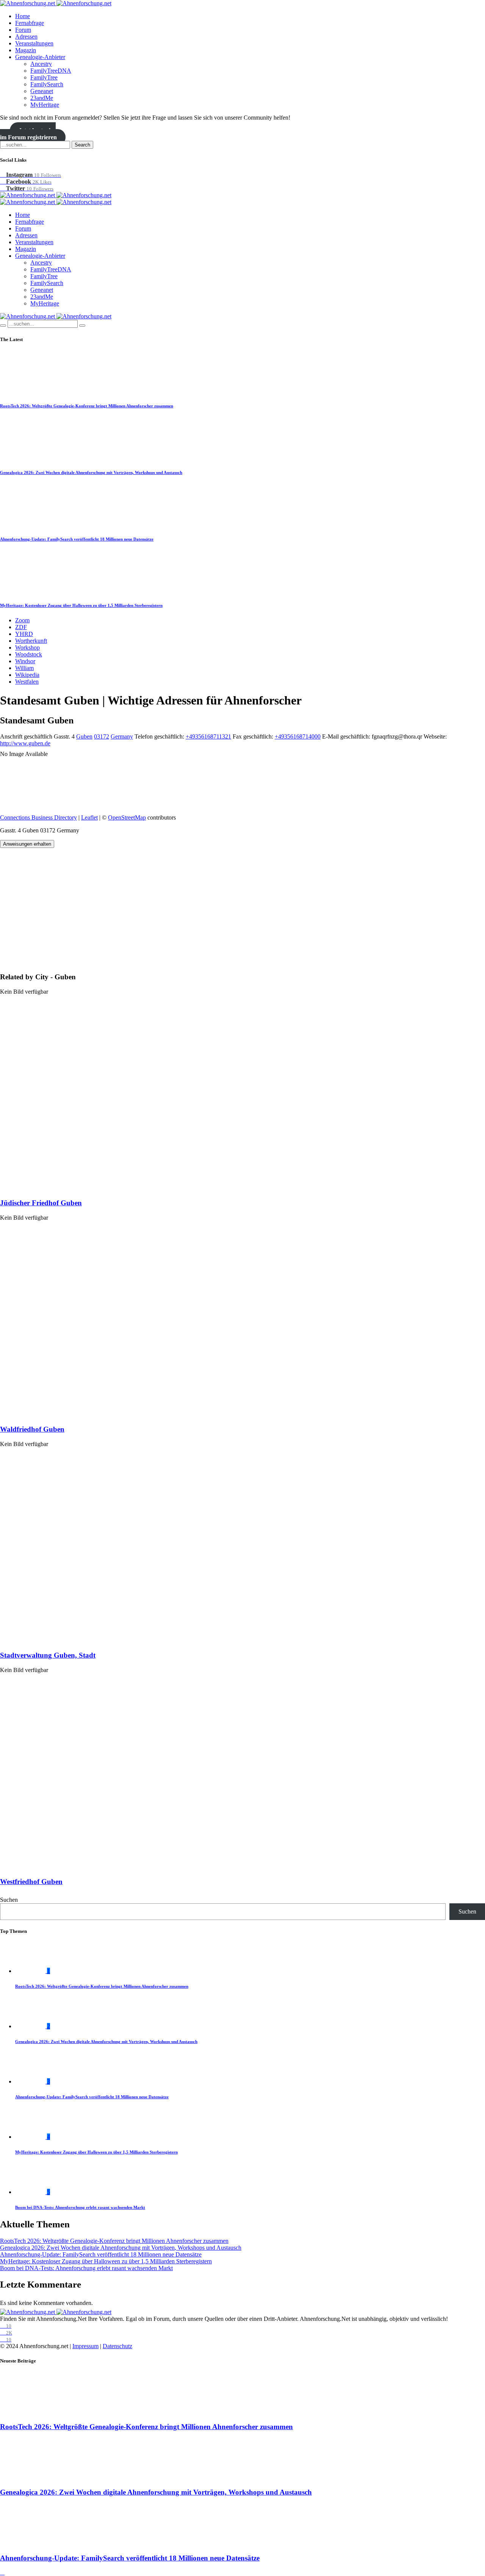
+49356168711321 (208, 736)
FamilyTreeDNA (51, 71)
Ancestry (41, 64)
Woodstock (29, 654)
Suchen (9, 1900)
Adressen (26, 37)
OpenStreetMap (127, 817)
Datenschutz (117, 2346)
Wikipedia (27, 675)
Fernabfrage (30, 23)
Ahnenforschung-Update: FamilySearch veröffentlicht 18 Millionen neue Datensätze (77, 539)
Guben (84, 736)
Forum (23, 30)
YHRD (24, 634)
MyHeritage (45, 105)
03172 (102, 736)
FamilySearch (47, 84)
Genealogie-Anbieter (40, 57)
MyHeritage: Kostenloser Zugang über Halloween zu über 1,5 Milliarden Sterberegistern (81, 605)
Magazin (26, 50)
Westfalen (27, 682)
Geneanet (42, 91)
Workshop (27, 648)
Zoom (22, 620)
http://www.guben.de (25, 743)
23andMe (42, 98)
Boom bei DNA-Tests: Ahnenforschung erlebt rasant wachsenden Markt (80, 2207)
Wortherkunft (31, 641)
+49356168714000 (298, 736)
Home (23, 16)
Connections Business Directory (38, 817)
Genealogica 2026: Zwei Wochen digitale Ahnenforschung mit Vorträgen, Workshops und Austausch (91, 472)
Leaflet (89, 817)
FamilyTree (44, 77)
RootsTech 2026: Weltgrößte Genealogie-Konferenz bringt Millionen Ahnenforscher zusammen (87, 406)
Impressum (85, 2346)
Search (82, 145)
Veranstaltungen (34, 43)
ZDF (21, 627)
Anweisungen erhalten (27, 844)
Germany (122, 736)
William (24, 668)
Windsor (25, 661)
